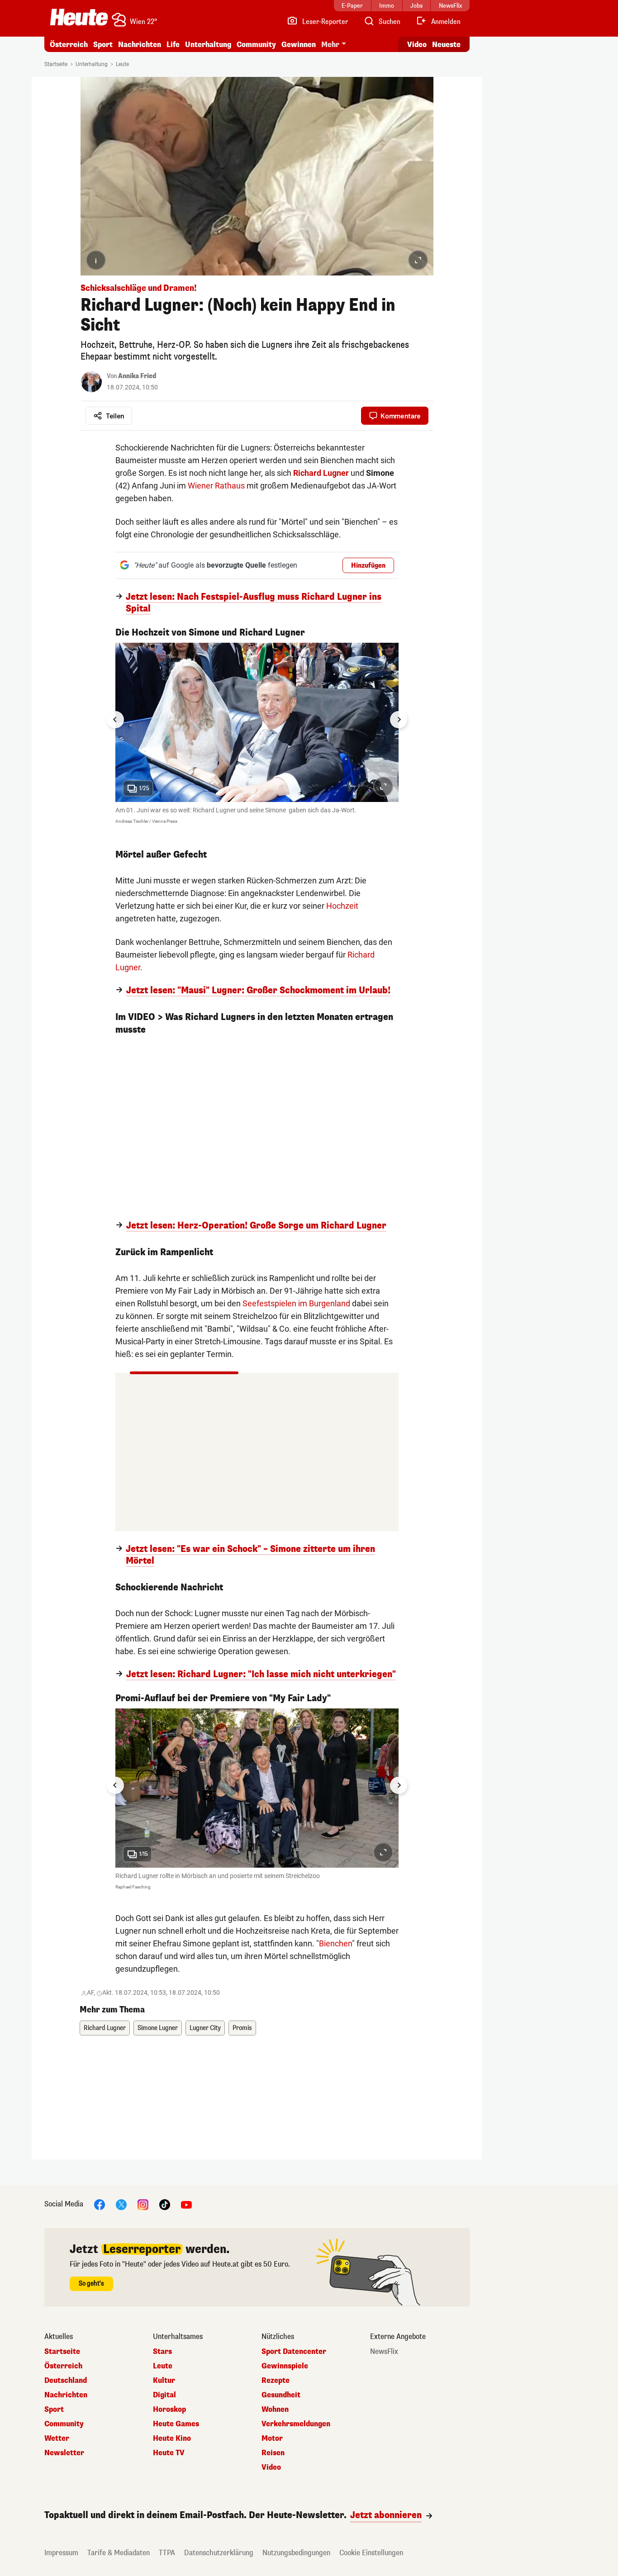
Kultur (164, 2381)
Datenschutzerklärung (219, 2553)
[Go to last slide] (115, 720)
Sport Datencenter (294, 2352)
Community (256, 45)
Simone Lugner (158, 2028)
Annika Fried (137, 376)
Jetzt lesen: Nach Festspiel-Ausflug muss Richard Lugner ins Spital (254, 603)
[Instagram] (143, 2204)
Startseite (56, 64)
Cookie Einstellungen (371, 2553)
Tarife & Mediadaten (119, 2553)
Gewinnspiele (285, 2366)
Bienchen (335, 1943)
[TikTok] (165, 2204)
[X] (121, 2204)
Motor (272, 2438)
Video (417, 45)
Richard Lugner (321, 473)
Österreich (69, 45)
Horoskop (169, 2410)
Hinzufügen (368, 566)
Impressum (61, 2553)
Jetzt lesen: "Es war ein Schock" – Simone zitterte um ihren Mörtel (250, 1555)
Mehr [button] (330, 45)
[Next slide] (399, 720)
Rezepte (276, 2381)
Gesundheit (281, 2395)
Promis (242, 2028)
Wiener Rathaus (216, 486)
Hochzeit (342, 906)
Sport (103, 45)
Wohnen (275, 2410)
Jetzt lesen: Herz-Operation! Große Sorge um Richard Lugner (256, 1226)
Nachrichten (66, 2395)
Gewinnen (299, 45)
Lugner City (205, 2028)
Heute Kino (172, 2438)
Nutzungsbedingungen (296, 2553)
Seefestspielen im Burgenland (296, 1303)
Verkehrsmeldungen (296, 2424)
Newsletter (64, 2453)
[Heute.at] (79, 17)
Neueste (446, 45)
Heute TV (169, 2453)
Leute (122, 64)
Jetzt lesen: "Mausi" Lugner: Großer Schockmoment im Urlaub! (258, 991)
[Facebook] (100, 2204)
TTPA (167, 2553)
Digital (164, 2395)
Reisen (273, 2453)
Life (173, 45)
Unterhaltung (208, 45)
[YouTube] (186, 2204)
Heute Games (176, 2424)
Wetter (57, 2438)
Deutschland (66, 2381)
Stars (162, 2352)
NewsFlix (384, 2352)
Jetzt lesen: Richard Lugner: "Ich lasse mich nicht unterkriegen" (261, 1675)
